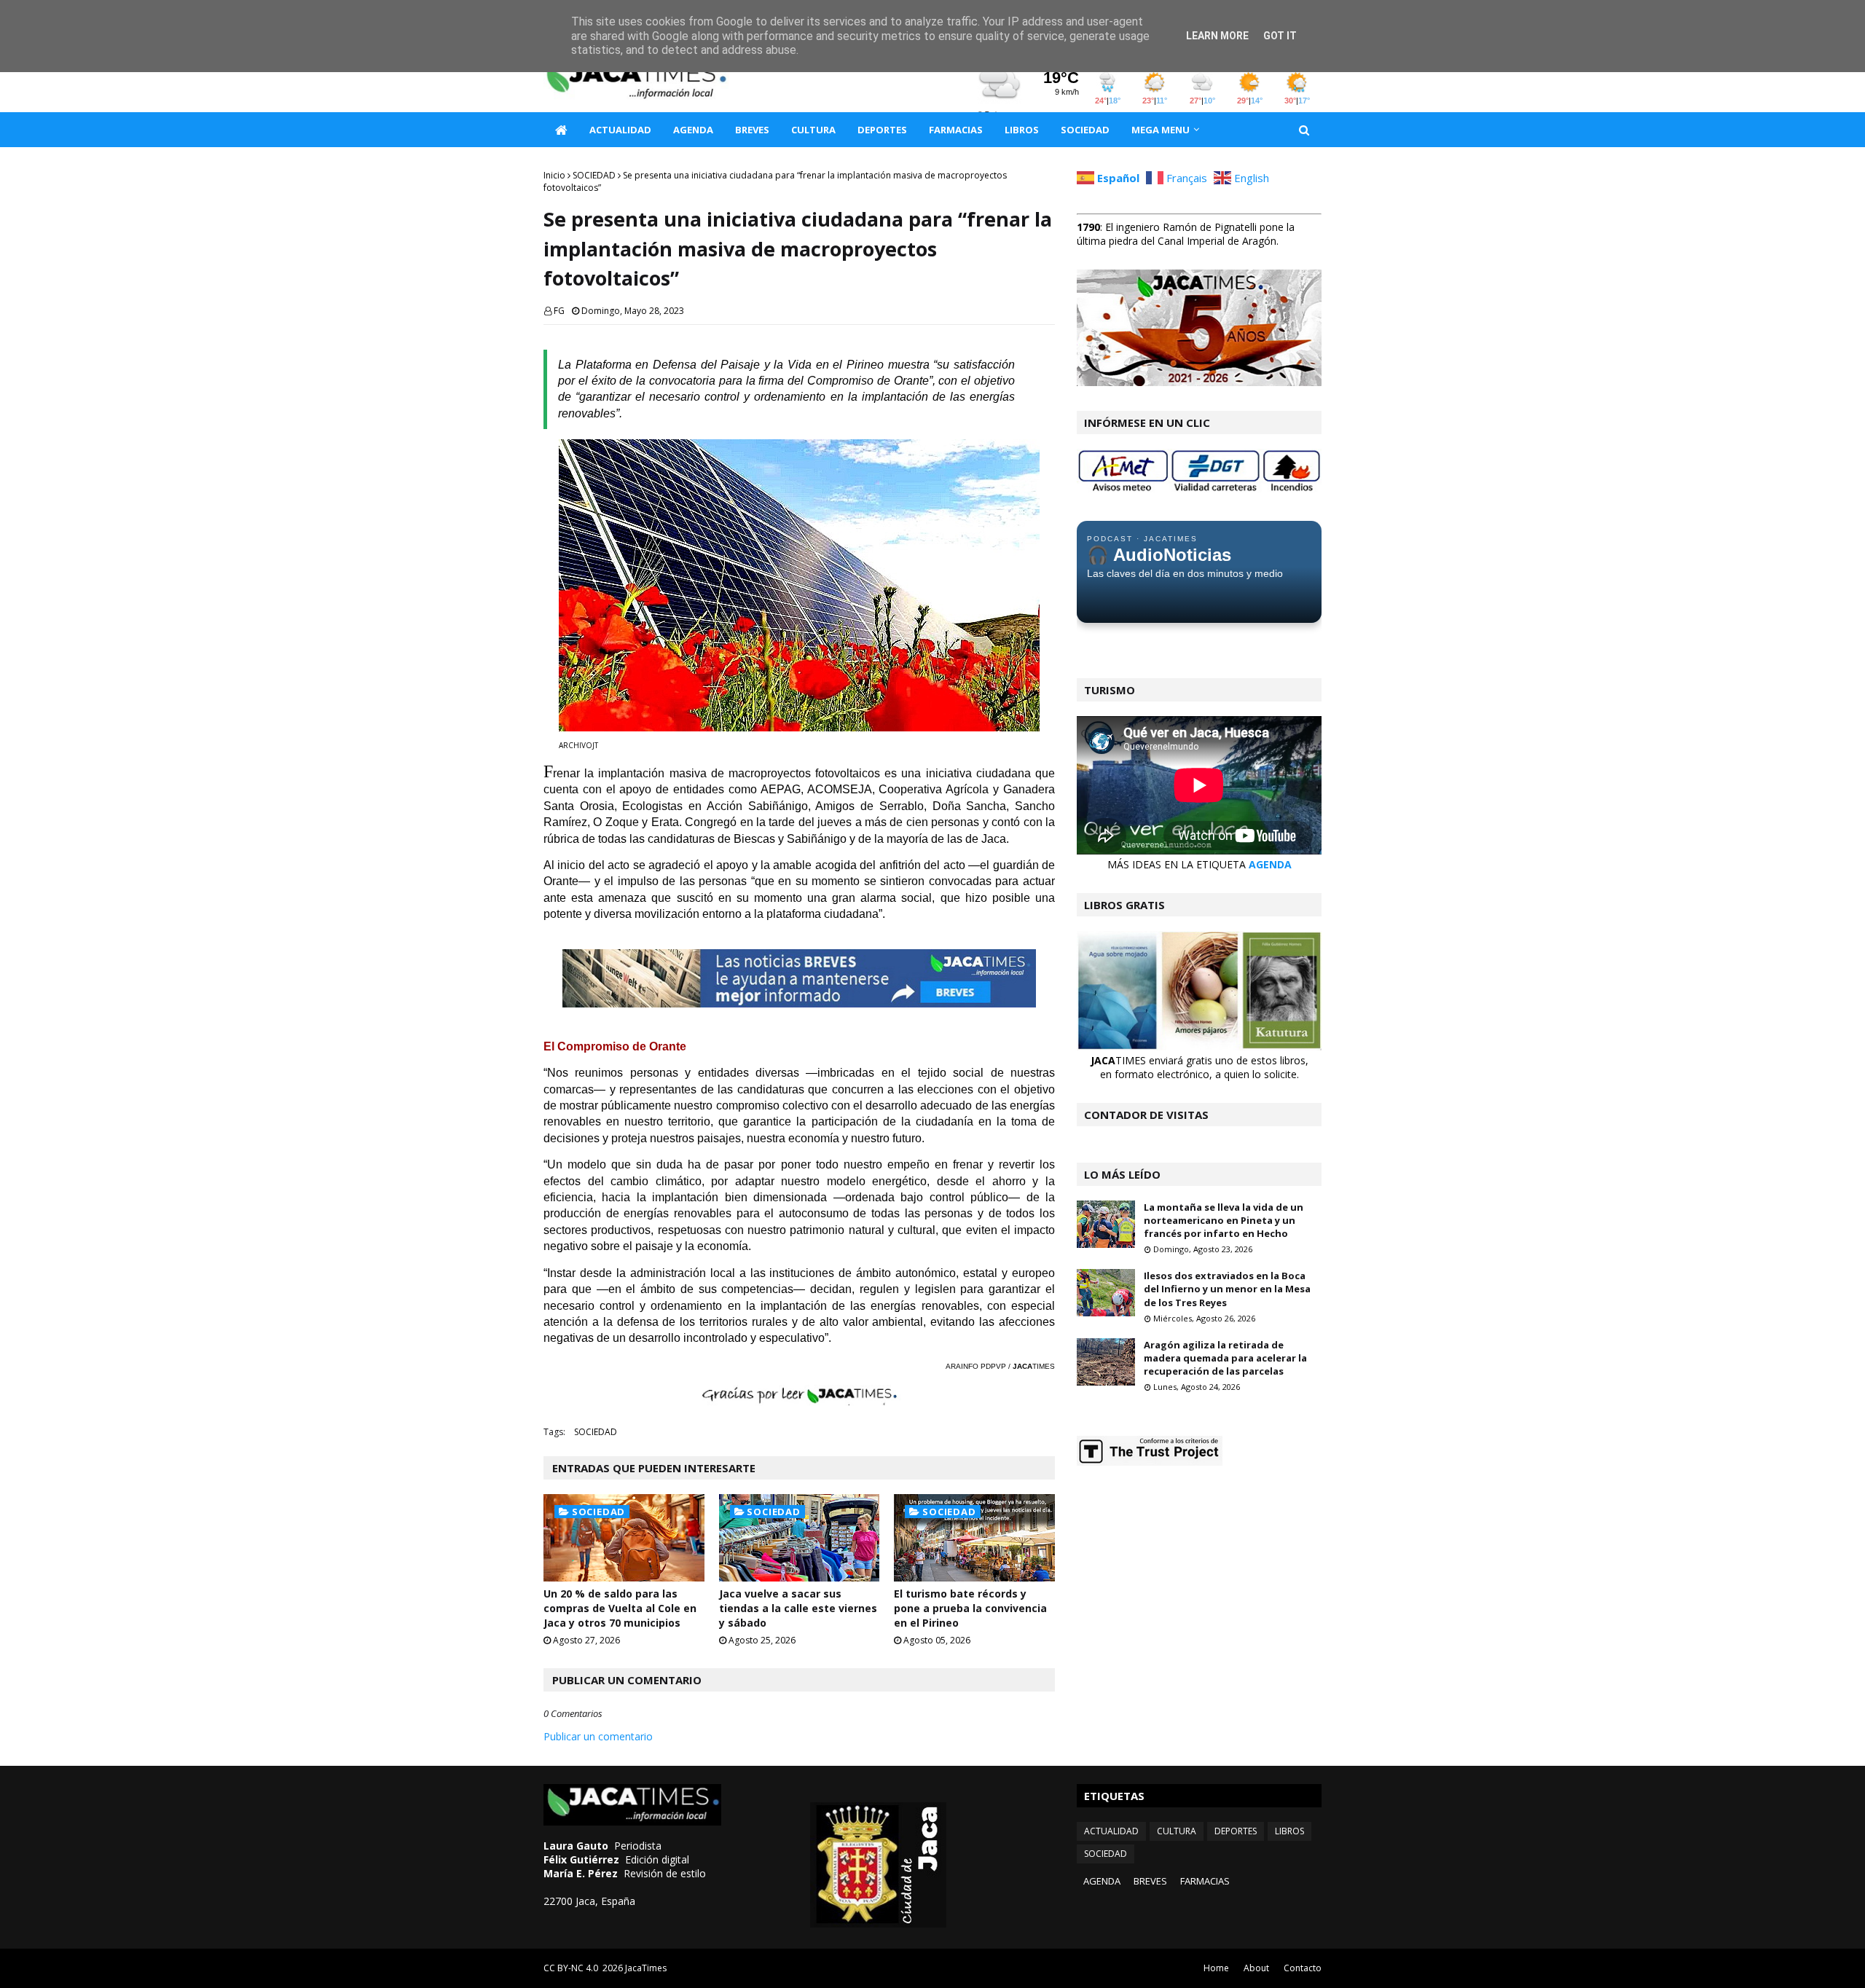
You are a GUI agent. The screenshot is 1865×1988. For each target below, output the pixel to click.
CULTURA (1177, 1831)
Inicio (554, 175)
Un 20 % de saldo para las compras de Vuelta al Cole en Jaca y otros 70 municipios (620, 1608)
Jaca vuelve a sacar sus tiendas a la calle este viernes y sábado (798, 1608)
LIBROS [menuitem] (1022, 130)
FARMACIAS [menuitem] (956, 130)
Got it (1280, 36)
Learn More (1217, 36)
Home (1216, 1968)
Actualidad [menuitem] (620, 130)
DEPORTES (1236, 1831)
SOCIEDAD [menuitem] (1085, 130)
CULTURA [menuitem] (813, 130)
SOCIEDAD (594, 175)
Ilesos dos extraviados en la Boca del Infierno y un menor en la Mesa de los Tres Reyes (1227, 1289)
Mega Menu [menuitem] (1161, 130)
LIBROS (1289, 1831)
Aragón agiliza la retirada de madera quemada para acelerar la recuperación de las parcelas (1225, 1358)
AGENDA (1270, 864)
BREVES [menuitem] (752, 130)
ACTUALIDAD (1111, 1831)
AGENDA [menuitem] (693, 130)
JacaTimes (646, 1968)
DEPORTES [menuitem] (882, 130)
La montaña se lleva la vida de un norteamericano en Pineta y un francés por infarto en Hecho (1224, 1220)
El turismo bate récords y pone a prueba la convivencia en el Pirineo (970, 1608)
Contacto (1303, 1968)
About (1256, 1968)
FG (559, 311)
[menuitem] (561, 130)
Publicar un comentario (598, 1736)
